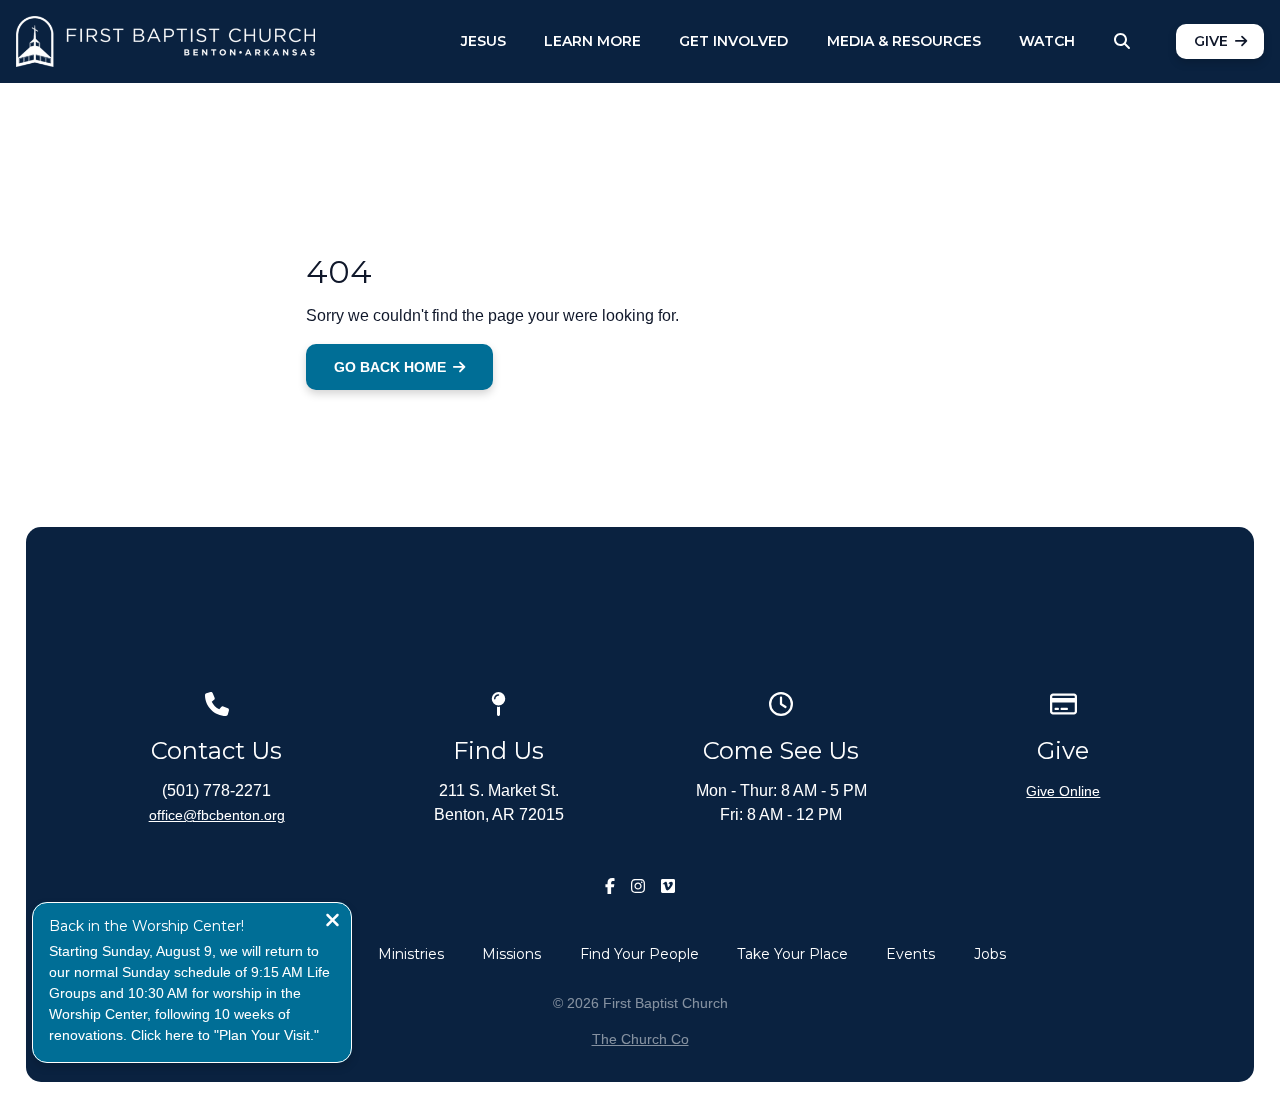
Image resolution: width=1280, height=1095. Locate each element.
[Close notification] (332, 922)
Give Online (1063, 791)
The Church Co (640, 1039)
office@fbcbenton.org (217, 815)
